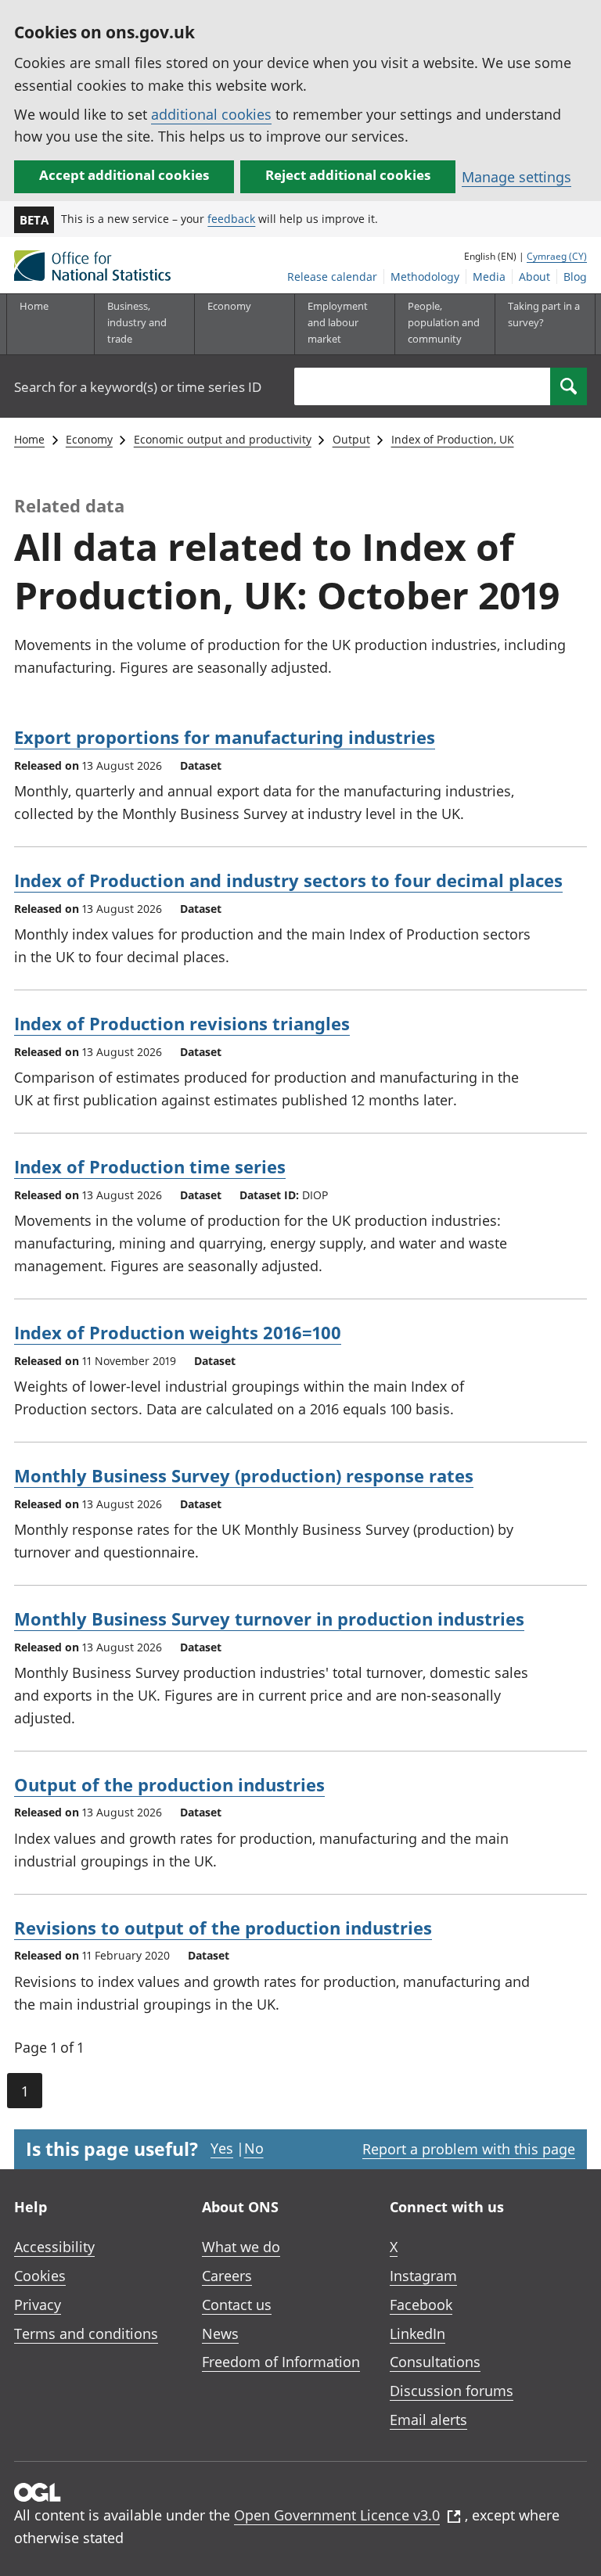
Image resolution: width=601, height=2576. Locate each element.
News (220, 2333)
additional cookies (211, 114)
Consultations (435, 2362)
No (254, 2148)
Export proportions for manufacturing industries (225, 737)
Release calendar (332, 277)
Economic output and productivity (223, 439)
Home (34, 306)
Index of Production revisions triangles (182, 1023)
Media (489, 277)
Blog (575, 277)
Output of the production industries (169, 1784)
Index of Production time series (150, 1166)
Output (351, 439)
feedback (231, 219)
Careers (227, 2276)
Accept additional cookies (124, 175)
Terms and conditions (86, 2333)
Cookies (40, 2276)
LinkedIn (417, 2333)
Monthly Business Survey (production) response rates (244, 1475)
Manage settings (516, 177)
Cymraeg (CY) (557, 256)
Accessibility (54, 2247)
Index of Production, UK (453, 439)
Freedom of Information (281, 2362)
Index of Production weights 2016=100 (178, 1332)
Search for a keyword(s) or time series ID (138, 387)
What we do (241, 2247)
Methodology (425, 277)
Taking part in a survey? (544, 314)
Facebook (421, 2305)
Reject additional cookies (348, 175)
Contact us (237, 2305)
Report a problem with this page (469, 2149)
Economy (89, 439)
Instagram (423, 2276)
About (534, 277)
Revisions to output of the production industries (223, 1928)
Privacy (38, 2305)
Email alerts (428, 2420)
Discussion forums (452, 2391)
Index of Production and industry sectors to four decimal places (288, 880)
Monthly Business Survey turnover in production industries (269, 1619)
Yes (222, 2148)
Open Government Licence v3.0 (337, 2515)
